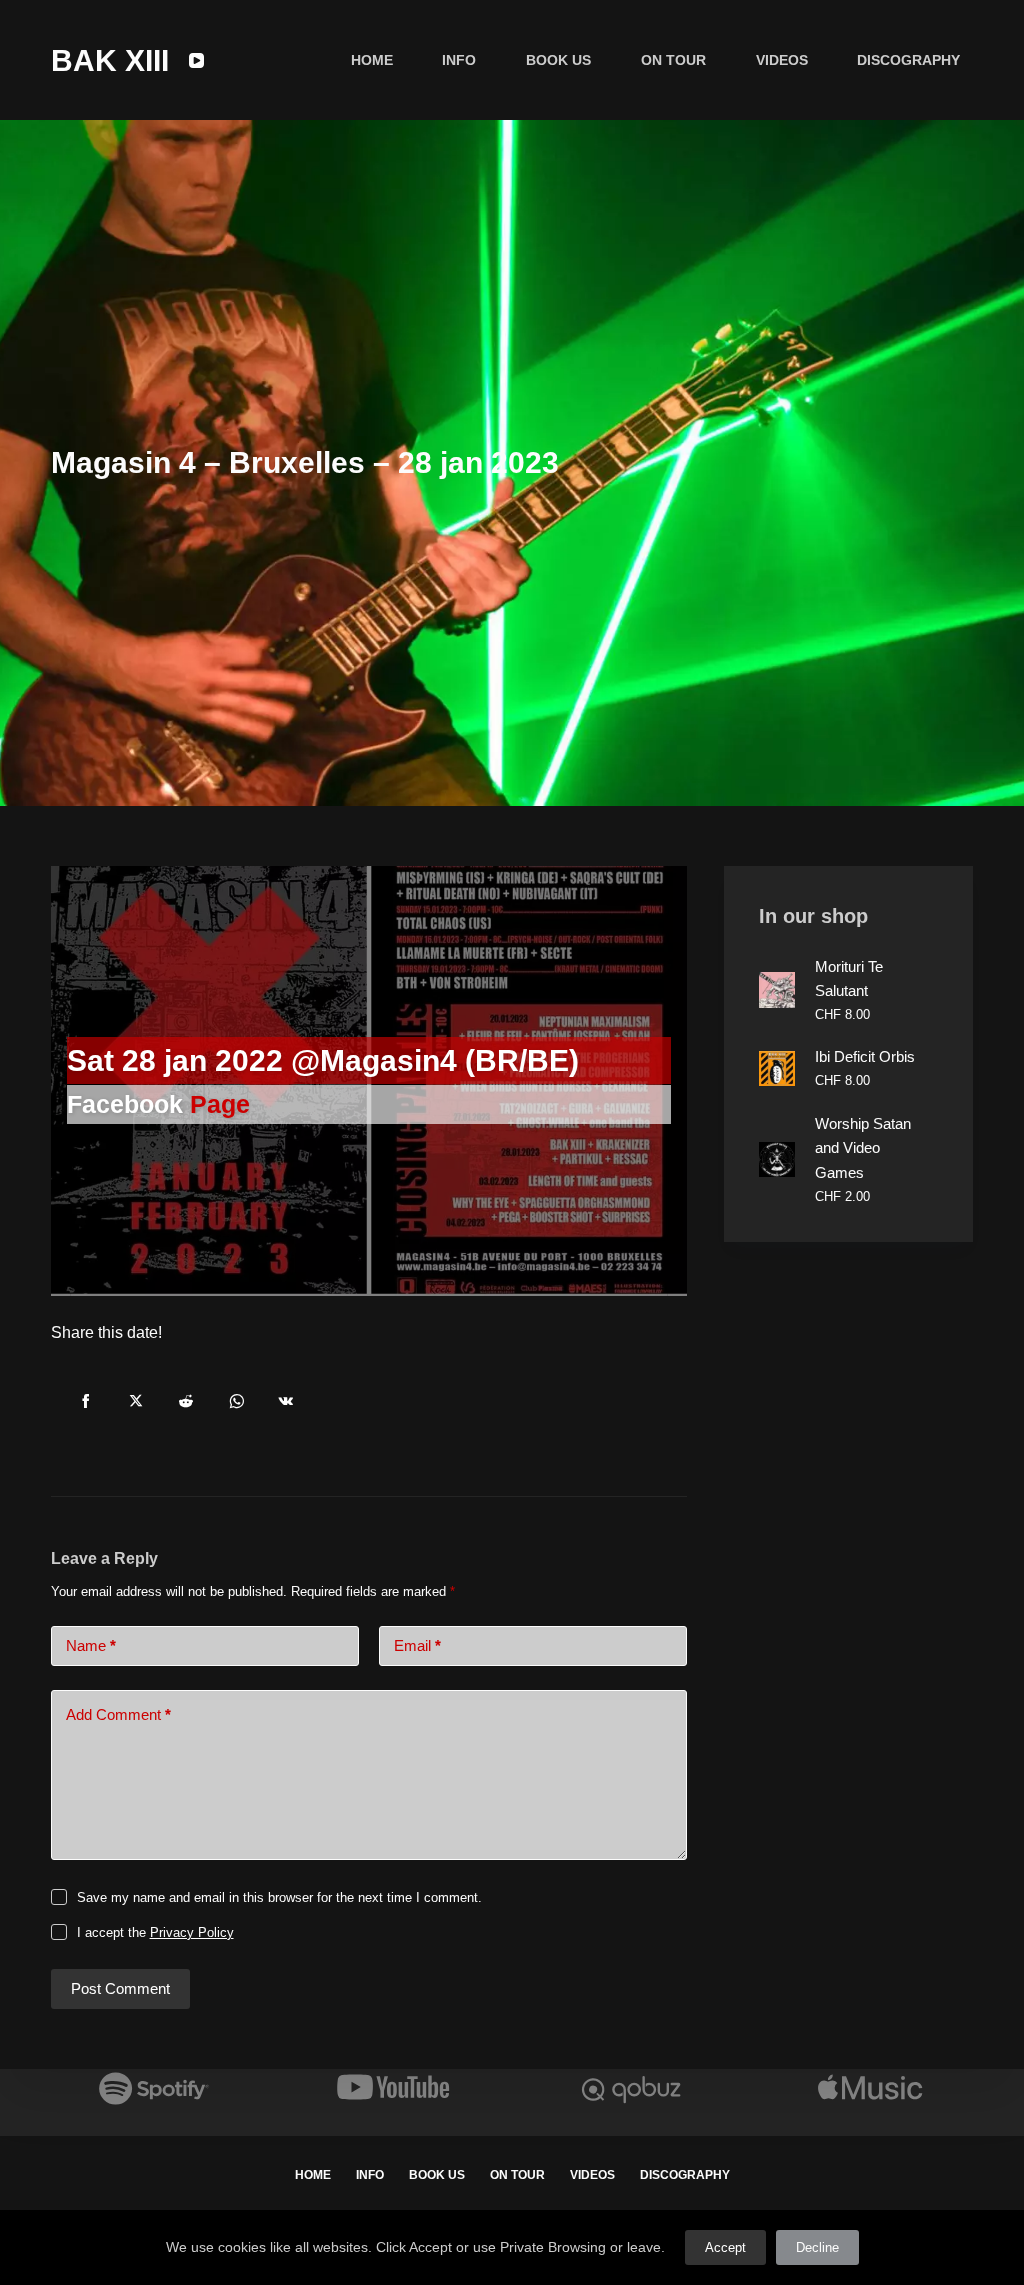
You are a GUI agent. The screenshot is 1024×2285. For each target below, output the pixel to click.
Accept (725, 2247)
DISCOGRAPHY (908, 60)
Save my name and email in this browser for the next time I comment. (279, 1897)
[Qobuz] (631, 2087)
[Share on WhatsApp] (236, 1401)
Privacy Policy (192, 1932)
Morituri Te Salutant (849, 979)
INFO (459, 60)
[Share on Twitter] (136, 1401)
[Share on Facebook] (86, 1401)
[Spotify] (154, 2087)
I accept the (155, 1932)
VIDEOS (782, 60)
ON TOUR (673, 60)
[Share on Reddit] (186, 1401)
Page (220, 1104)
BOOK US (558, 60)
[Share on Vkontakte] (286, 1401)
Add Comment (118, 1714)
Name (91, 1645)
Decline (817, 2247)
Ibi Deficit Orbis (865, 1056)
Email (417, 1645)
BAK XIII (110, 60)
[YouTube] (196, 60)
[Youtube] (393, 2087)
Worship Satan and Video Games (863, 1148)
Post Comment (120, 1988)
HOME (372, 60)
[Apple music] (870, 2087)
